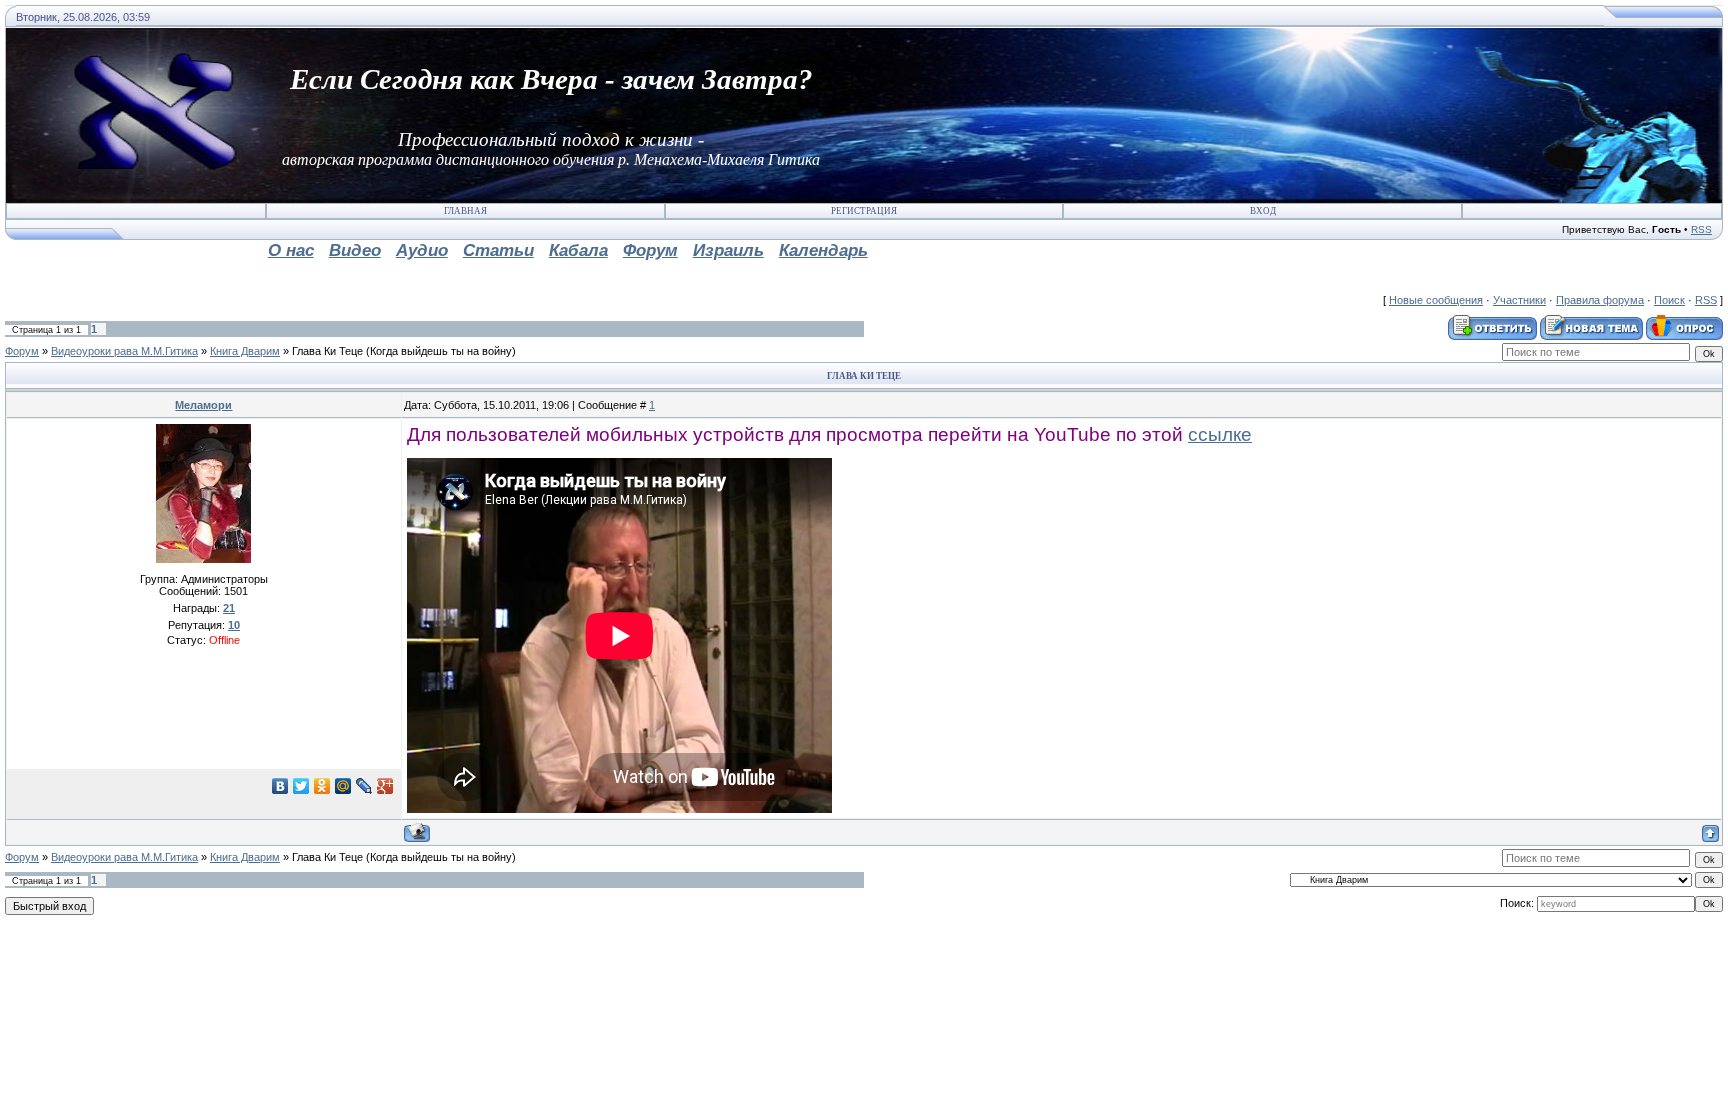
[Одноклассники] (322, 786)
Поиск (1669, 300)
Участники (1519, 300)
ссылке (1220, 434)
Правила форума (1600, 300)
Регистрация (864, 211)
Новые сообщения (1436, 300)
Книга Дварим (245, 351)
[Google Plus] (385, 786)
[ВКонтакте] (280, 786)
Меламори (203, 405)
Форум (22, 351)
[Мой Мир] (343, 786)
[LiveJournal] (364, 786)
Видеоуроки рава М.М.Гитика (124, 351)
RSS (1701, 229)
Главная (465, 211)
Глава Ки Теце (327, 351)
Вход (1263, 211)
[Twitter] (301, 786)
